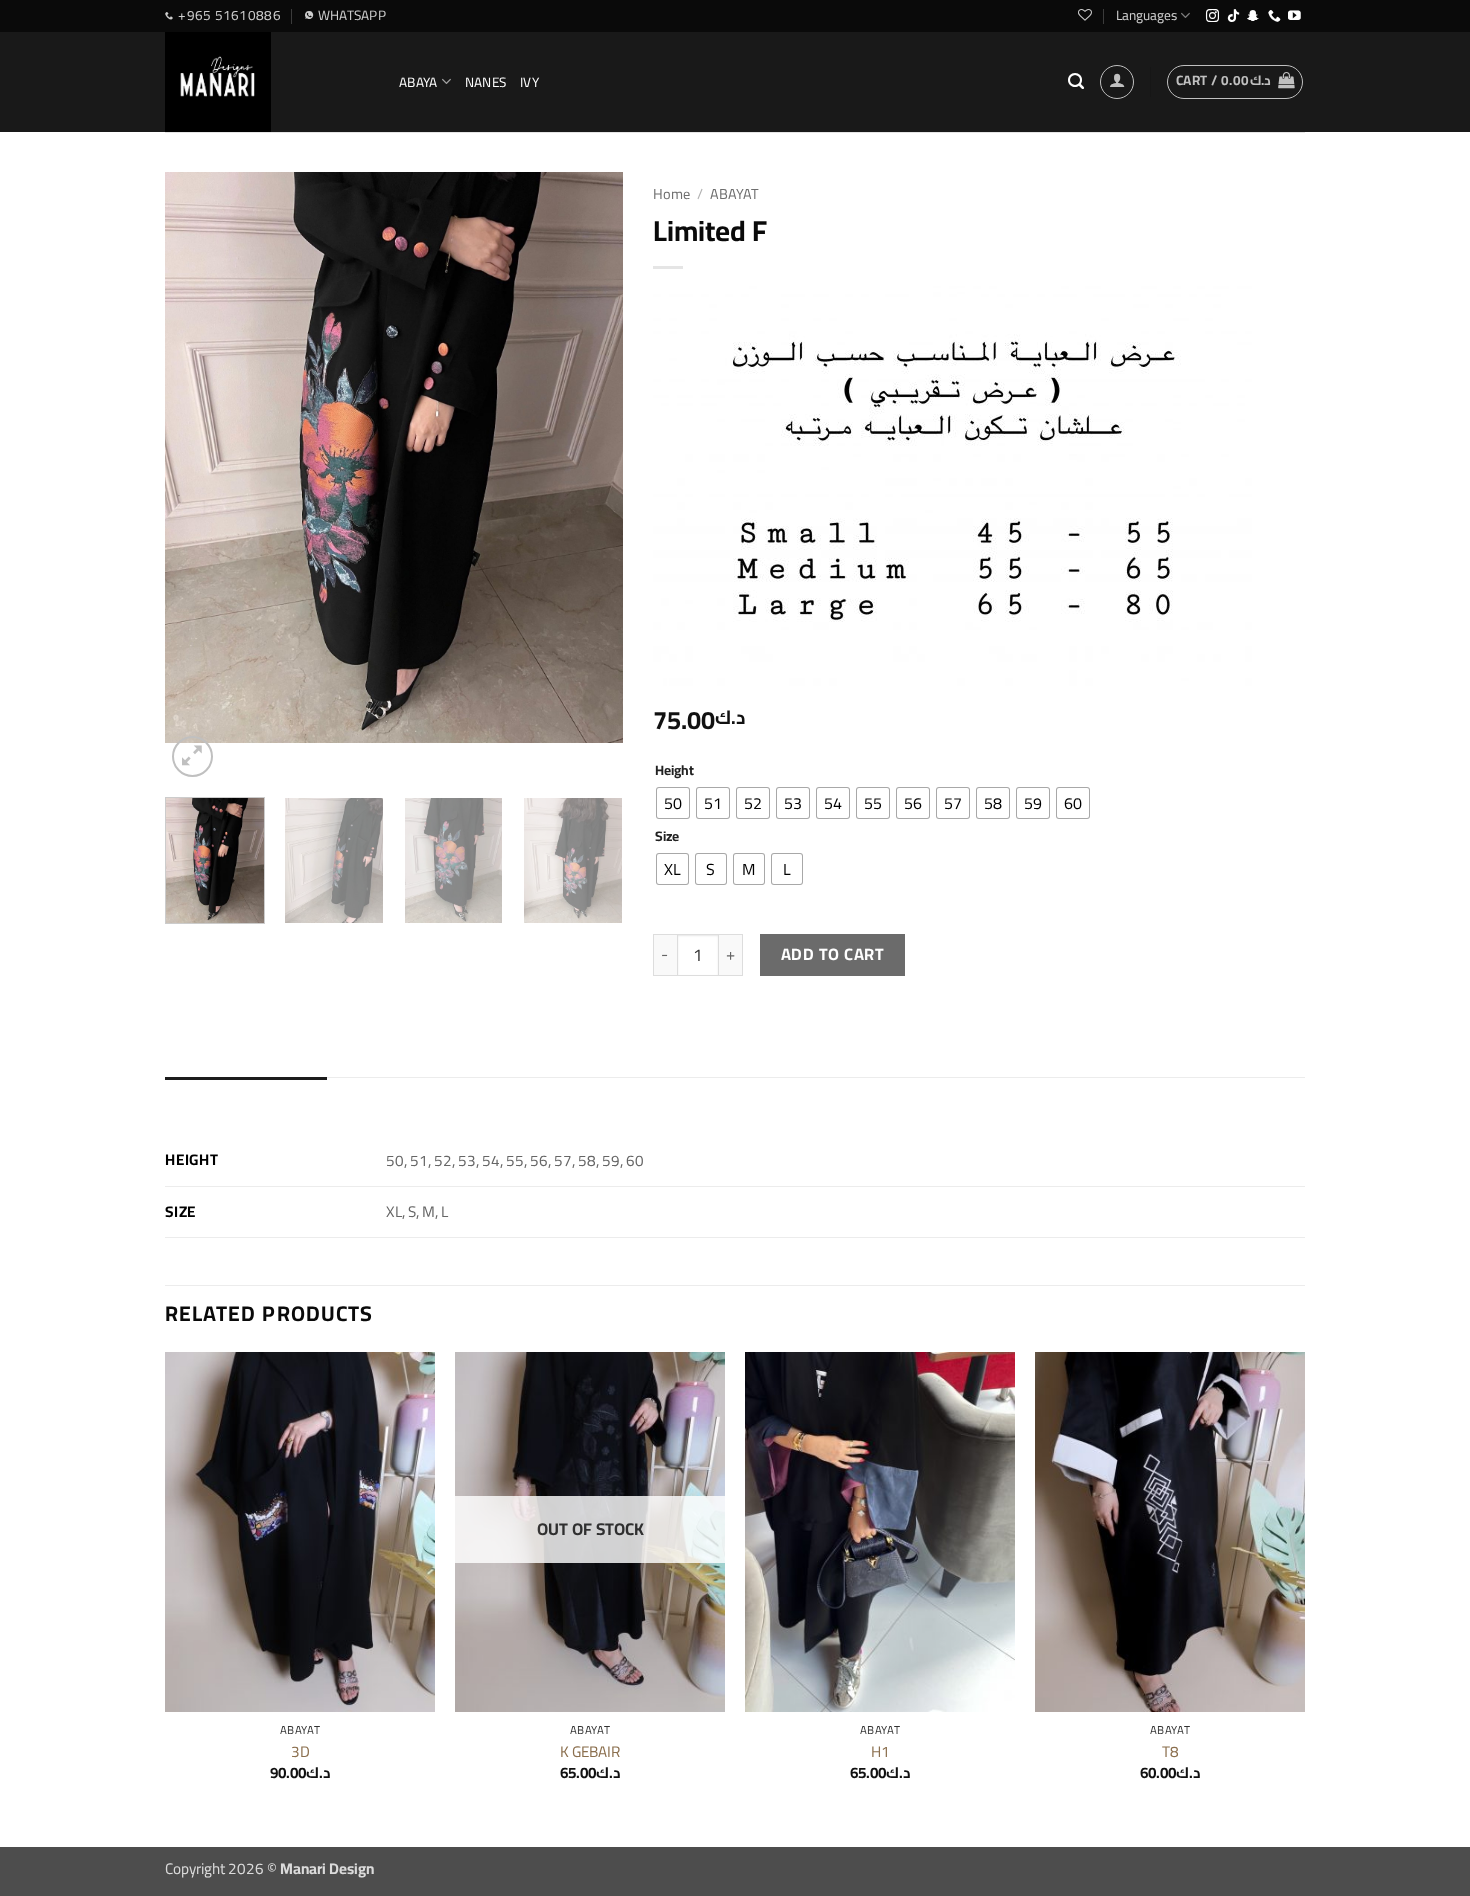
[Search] (1076, 82)
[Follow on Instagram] (1212, 16)
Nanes (485, 82)
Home (671, 193)
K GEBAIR (590, 1752)
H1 (880, 1752)
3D (300, 1752)
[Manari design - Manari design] (267, 82)
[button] (1117, 82)
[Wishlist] (1085, 15)
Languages (1146, 15)
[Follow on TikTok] (1233, 16)
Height (674, 770)
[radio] (673, 803)
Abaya (418, 82)
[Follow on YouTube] (1294, 16)
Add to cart (832, 954)
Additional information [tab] (246, 1097)
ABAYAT (734, 193)
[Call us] (1274, 16)
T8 (1170, 1752)
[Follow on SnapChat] (1253, 16)
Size (667, 836)
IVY (529, 82)
